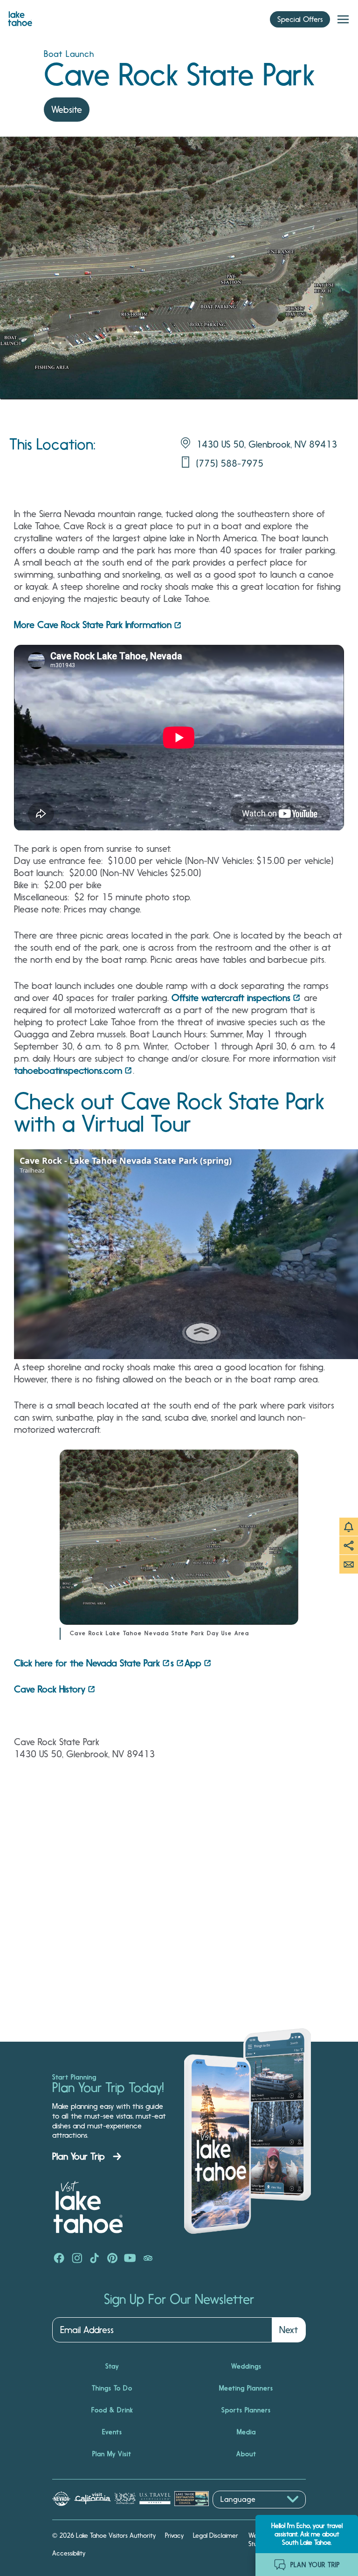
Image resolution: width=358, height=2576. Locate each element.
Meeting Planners (246, 2388)
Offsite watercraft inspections (231, 998)
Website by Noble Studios (273, 2540)
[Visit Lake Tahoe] (20, 16)
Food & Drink (112, 2410)
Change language (240, 2513)
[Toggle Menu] (343, 20)
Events (112, 2432)
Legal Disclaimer (216, 2535)
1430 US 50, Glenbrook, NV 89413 (267, 444)
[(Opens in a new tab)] (59, 2259)
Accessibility (69, 2553)
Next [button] (289, 2330)
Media (246, 2432)
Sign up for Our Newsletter (179, 2300)
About (246, 2454)
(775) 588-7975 (230, 463)
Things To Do (112, 2388)
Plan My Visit (112, 2454)
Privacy (174, 2535)
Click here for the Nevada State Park (87, 1663)
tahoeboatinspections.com (68, 1070)
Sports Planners (246, 2410)
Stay (112, 2366)
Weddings (246, 2366)
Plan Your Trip (79, 2156)
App (193, 1663)
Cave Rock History (50, 1689)
